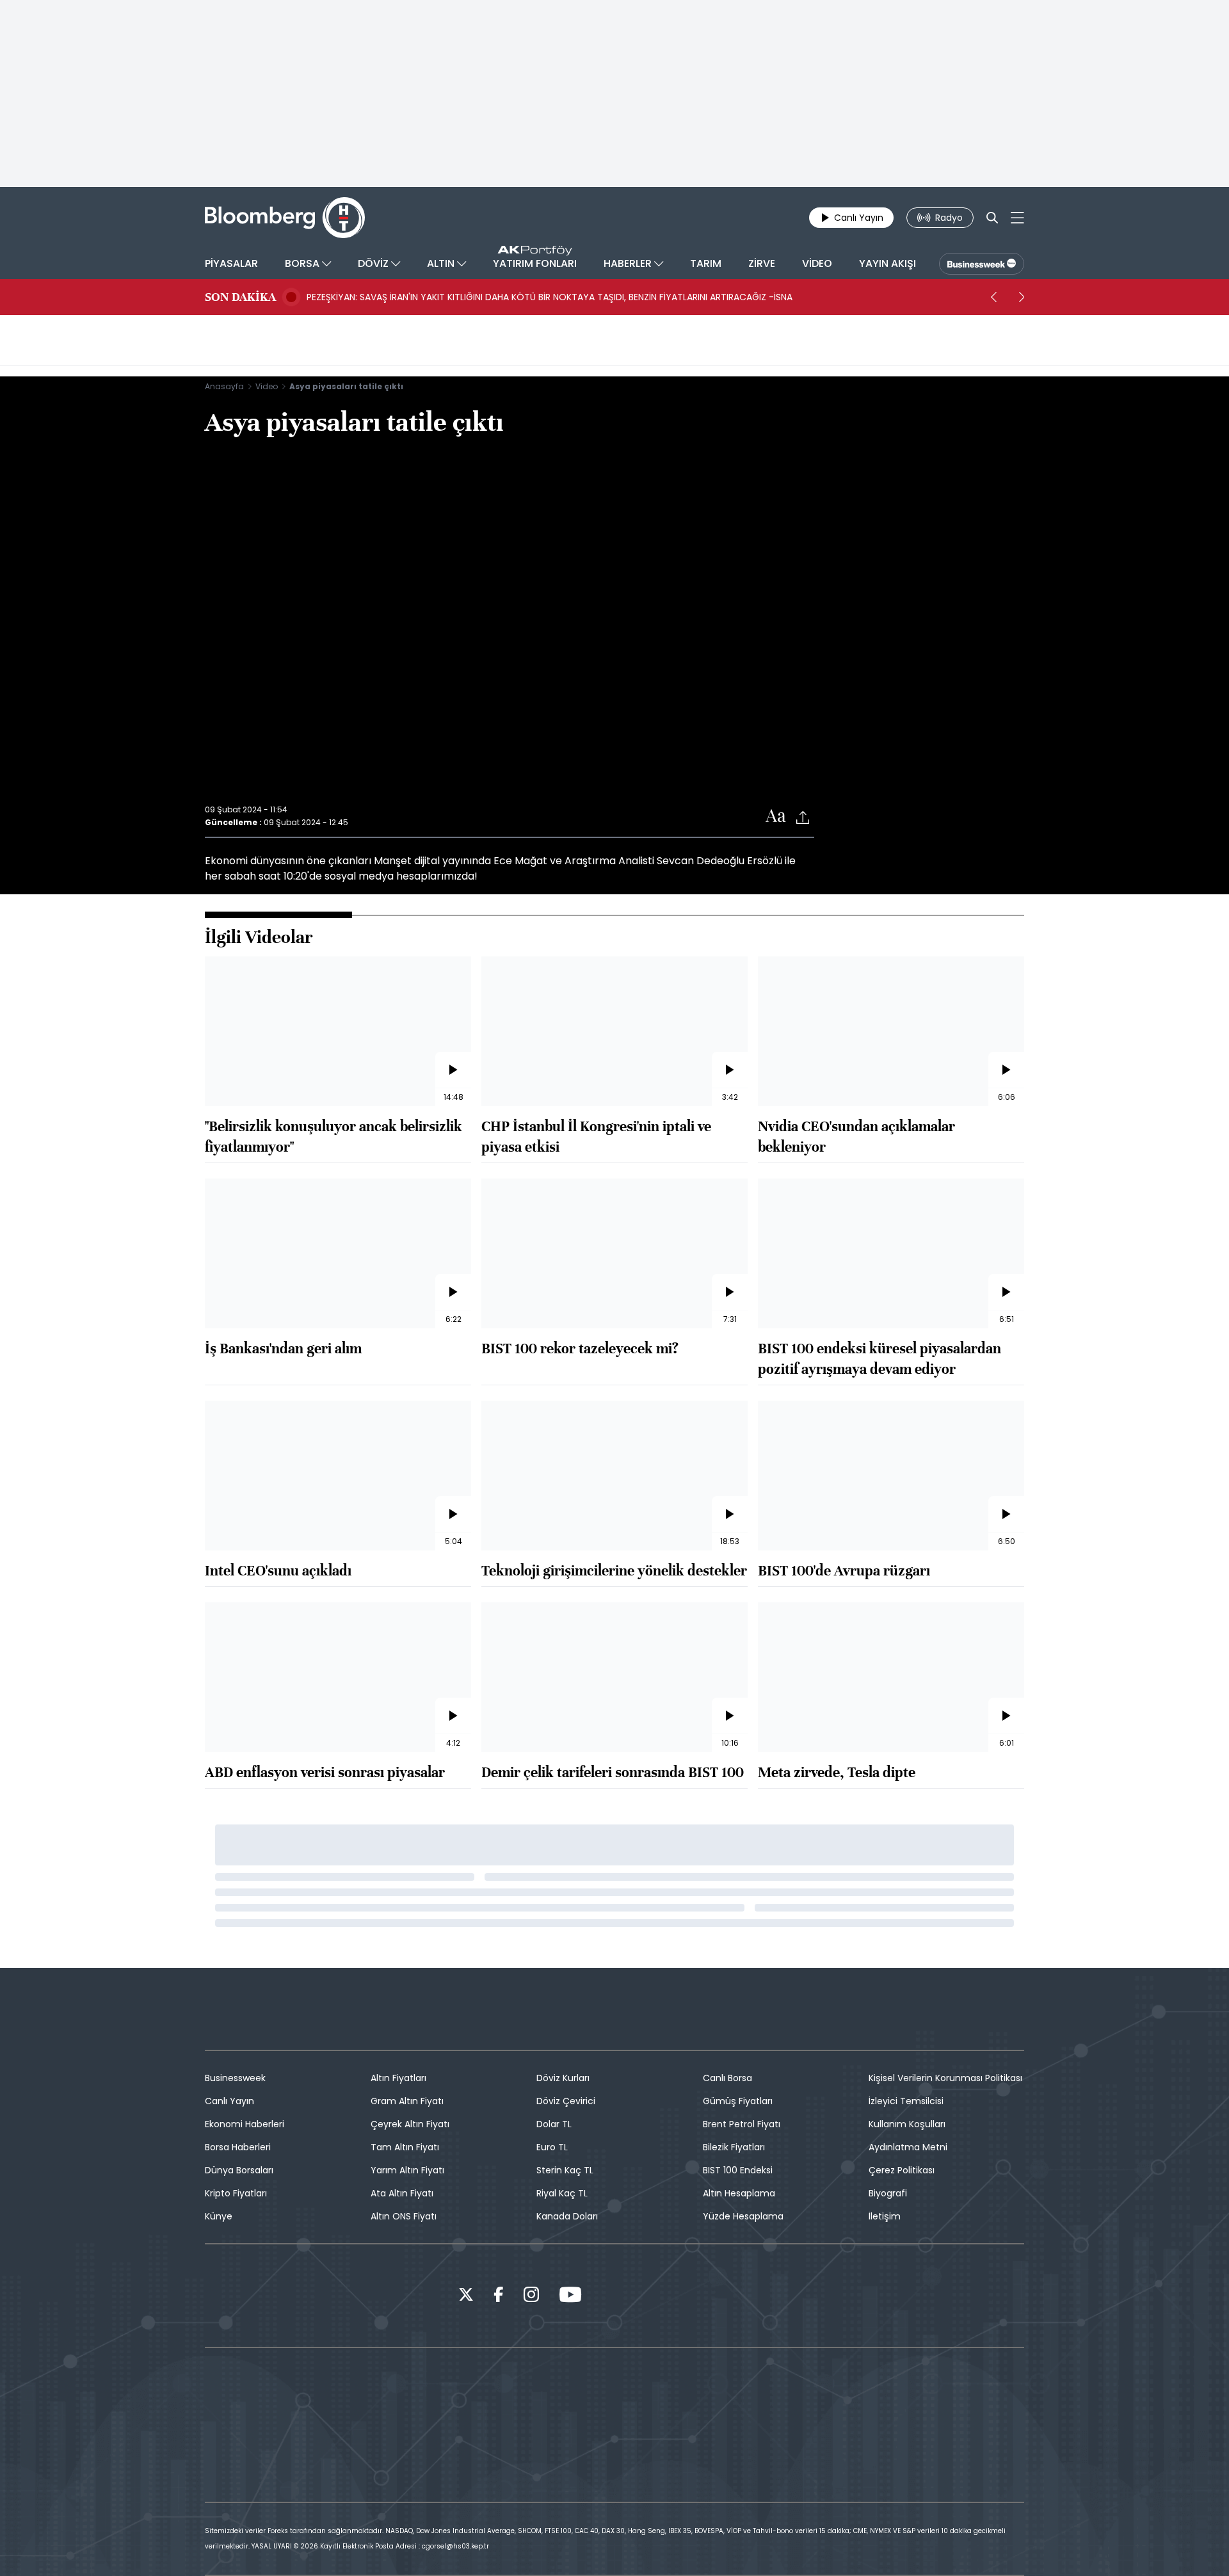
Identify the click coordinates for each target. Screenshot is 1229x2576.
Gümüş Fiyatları (738, 2101)
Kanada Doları (567, 2216)
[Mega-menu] (1017, 218)
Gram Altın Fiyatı (407, 2101)
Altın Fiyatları (398, 2078)
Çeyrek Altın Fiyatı (410, 2124)
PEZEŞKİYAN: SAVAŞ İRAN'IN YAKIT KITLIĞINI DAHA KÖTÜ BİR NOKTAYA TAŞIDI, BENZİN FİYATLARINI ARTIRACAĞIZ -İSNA (550, 297)
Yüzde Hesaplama (743, 2216)
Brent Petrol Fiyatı (742, 2124)
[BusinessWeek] (982, 264)
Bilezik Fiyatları (734, 2147)
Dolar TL (554, 2124)
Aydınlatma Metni (908, 2147)
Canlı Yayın (229, 2101)
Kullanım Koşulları (907, 2124)
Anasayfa (224, 386)
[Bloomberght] (285, 218)
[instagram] (531, 2297)
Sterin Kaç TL (565, 2170)
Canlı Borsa (727, 2078)
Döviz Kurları (563, 2078)
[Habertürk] (220, 2389)
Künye (219, 2216)
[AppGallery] (406, 2296)
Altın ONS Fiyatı (404, 2216)
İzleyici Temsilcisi (906, 2101)
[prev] (993, 297)
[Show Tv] (783, 2389)
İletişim (885, 2216)
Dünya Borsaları (239, 2170)
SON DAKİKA (240, 297)
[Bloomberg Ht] (558, 2389)
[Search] (992, 218)
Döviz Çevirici (566, 2101)
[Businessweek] (671, 2389)
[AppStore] (237, 2296)
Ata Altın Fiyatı (402, 2193)
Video (267, 386)
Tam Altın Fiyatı (405, 2147)
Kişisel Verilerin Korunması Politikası (945, 2078)
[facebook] (499, 2297)
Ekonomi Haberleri (245, 2124)
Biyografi (888, 2193)
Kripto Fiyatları (236, 2193)
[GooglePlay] (321, 2296)
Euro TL (552, 2147)
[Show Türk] (896, 2389)
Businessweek (235, 2078)
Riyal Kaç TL (562, 2193)
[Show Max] (1009, 2389)
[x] (466, 2297)
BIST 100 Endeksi (738, 2170)
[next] (1022, 297)
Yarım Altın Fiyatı (407, 2170)
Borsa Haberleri (238, 2147)
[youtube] (570, 2297)
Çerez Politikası (902, 2170)
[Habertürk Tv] (333, 2389)
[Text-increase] (776, 817)
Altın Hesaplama (739, 2193)
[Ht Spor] (446, 2389)
